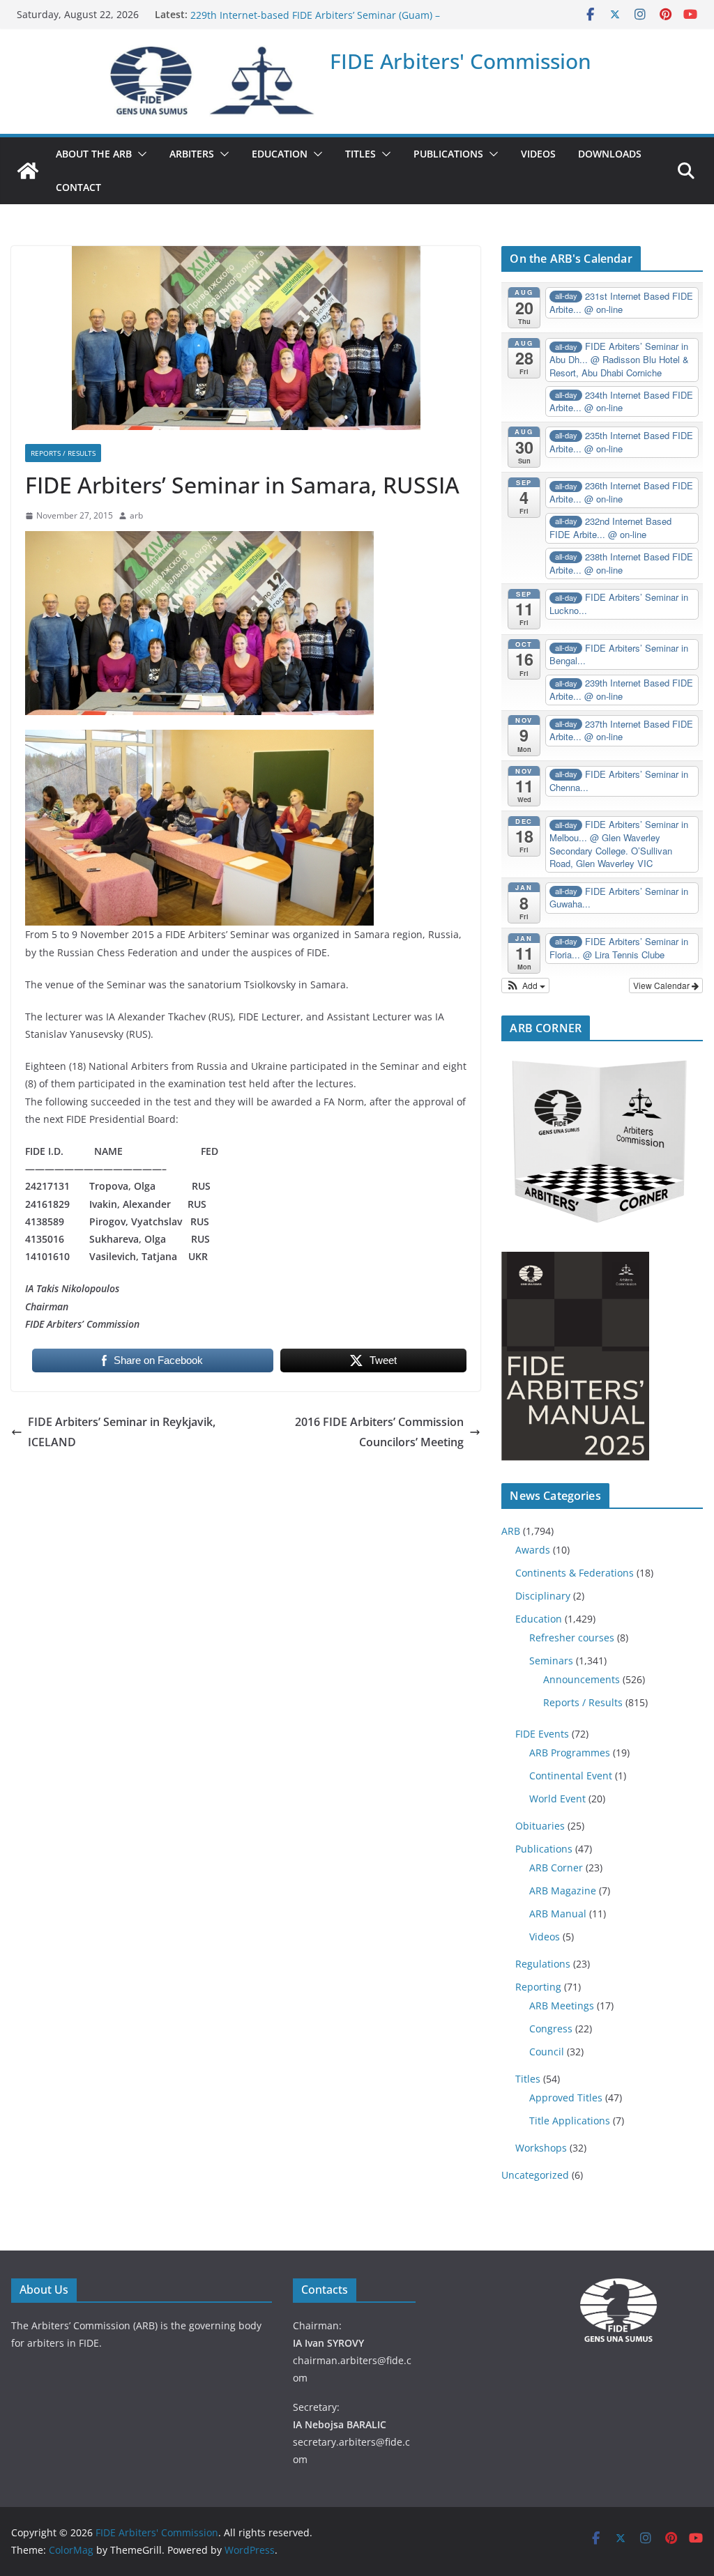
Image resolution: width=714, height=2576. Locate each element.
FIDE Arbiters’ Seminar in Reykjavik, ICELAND (122, 1432)
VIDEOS (538, 154)
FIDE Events (542, 1734)
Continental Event (571, 1776)
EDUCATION (280, 154)
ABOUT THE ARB (94, 154)
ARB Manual (558, 1914)
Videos (545, 1937)
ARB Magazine (563, 1891)
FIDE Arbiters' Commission (461, 61)
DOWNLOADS (610, 154)
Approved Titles (566, 2098)
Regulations (543, 1964)
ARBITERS (192, 154)
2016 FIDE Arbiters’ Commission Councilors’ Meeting (379, 1432)
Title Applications (570, 2121)
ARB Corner (556, 1868)
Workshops (541, 2148)
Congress (551, 2029)
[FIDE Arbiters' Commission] (28, 171)
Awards (533, 1550)
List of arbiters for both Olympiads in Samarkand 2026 (317, 14)
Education (539, 1619)
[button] (139, 154)
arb (136, 515)
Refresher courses (572, 1638)
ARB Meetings (562, 2006)
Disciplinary (543, 1596)
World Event (557, 1799)
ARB (511, 1531)
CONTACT (78, 187)
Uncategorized (535, 2175)
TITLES (360, 154)
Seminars (551, 1661)
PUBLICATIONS (448, 154)
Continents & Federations (575, 1573)
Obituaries (540, 1826)
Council (547, 2052)
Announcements (582, 1679)
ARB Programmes (570, 1753)
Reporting (538, 1987)
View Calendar (662, 985)
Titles (528, 2079)
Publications (544, 1849)
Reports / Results (63, 453)
